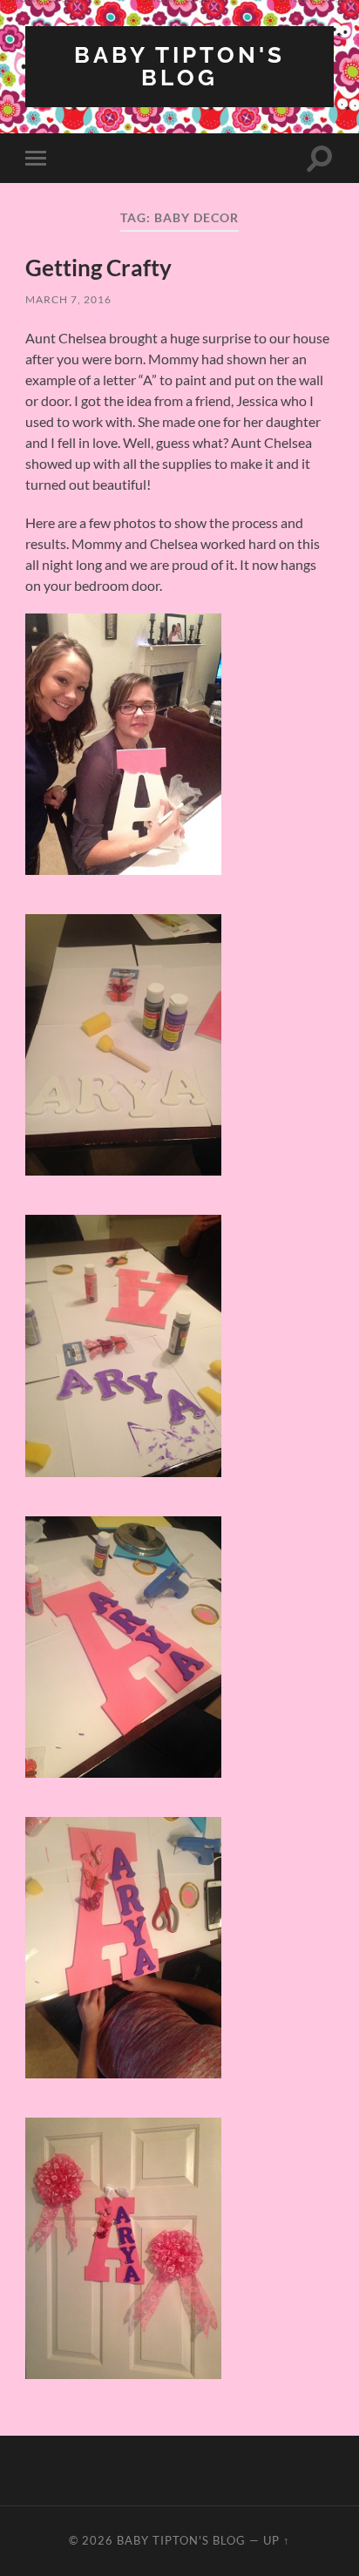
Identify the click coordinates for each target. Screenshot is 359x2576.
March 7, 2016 (68, 299)
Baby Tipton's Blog (179, 66)
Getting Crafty (98, 268)
